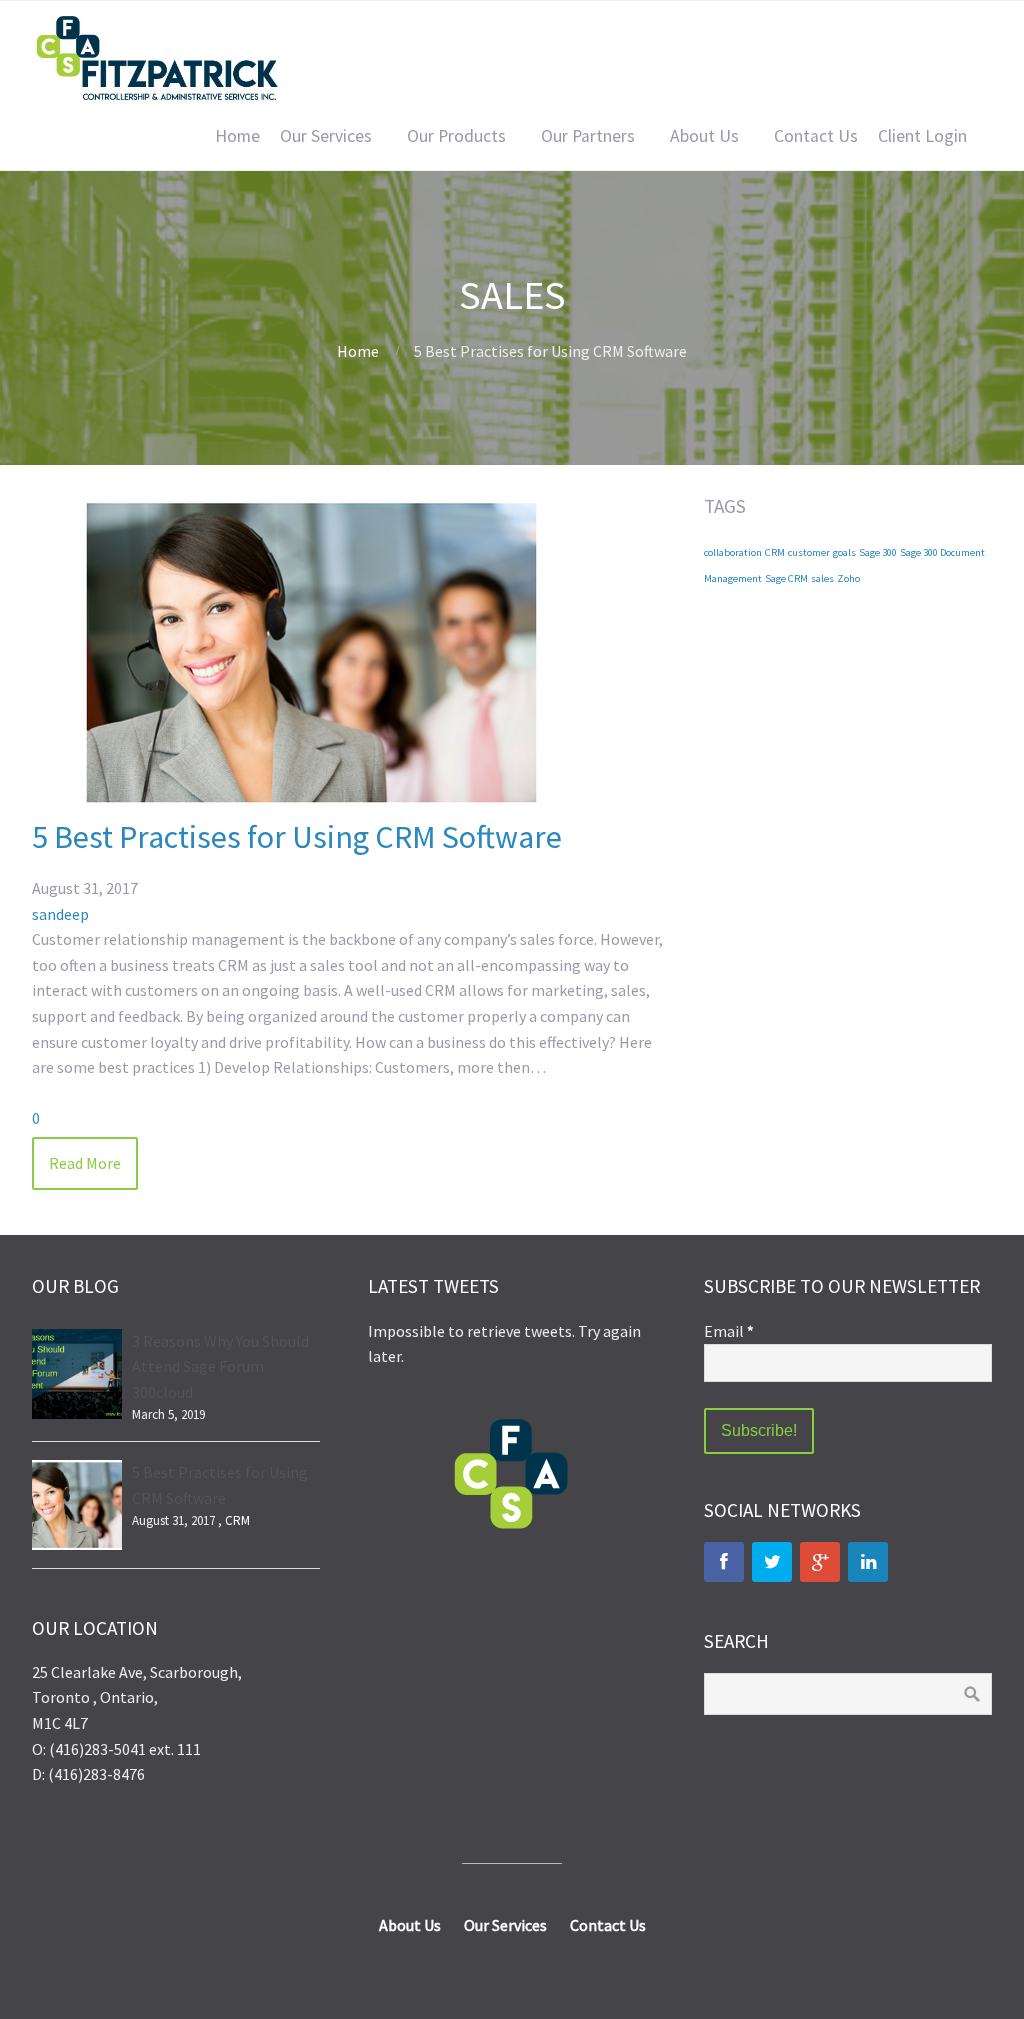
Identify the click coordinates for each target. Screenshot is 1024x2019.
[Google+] (820, 1562)
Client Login (922, 136)
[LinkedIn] (868, 1562)
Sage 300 (878, 552)
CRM (775, 552)
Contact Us (816, 136)
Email (729, 1331)
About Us (704, 136)
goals (844, 552)
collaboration (733, 552)
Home (237, 136)
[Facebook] (724, 1562)
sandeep (60, 914)
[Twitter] (772, 1562)
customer (809, 552)
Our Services (326, 136)
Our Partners (588, 136)
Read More (85, 1163)
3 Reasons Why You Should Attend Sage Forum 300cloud (220, 1366)
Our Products (456, 136)
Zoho (848, 578)
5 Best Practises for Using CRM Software (297, 837)
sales (822, 578)
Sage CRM (786, 578)
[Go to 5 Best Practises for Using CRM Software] (312, 804)
